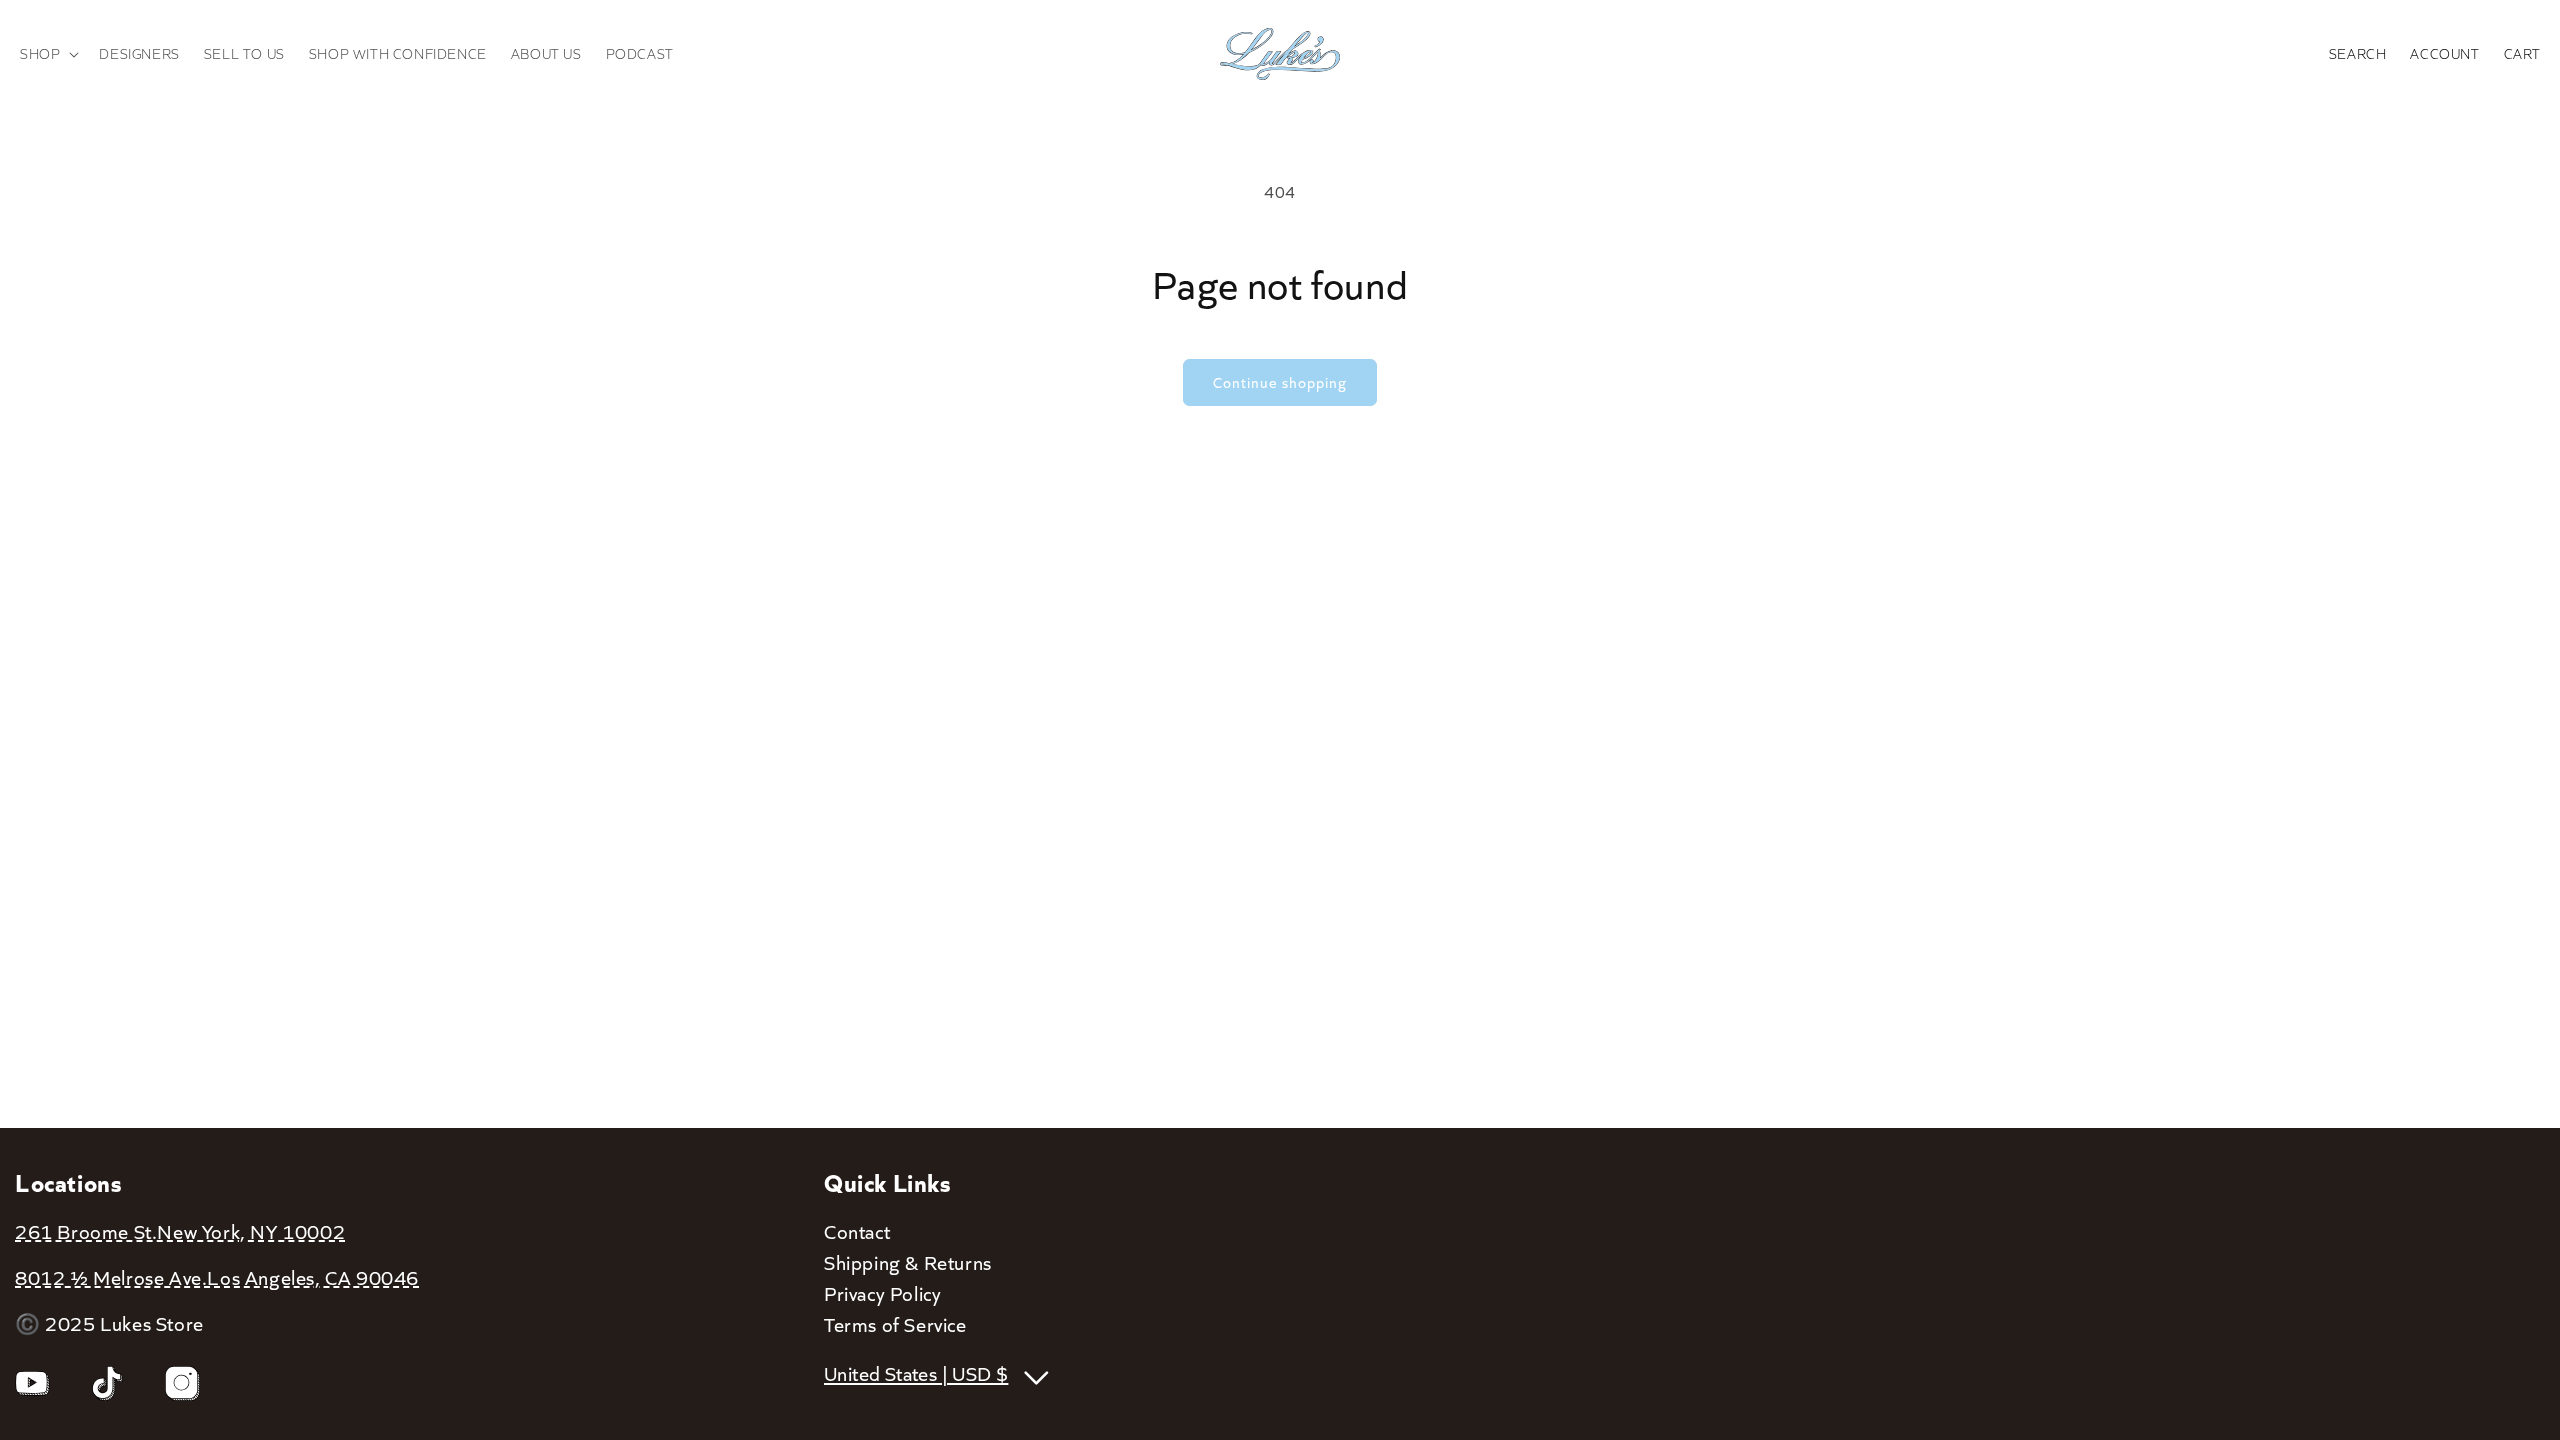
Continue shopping (1280, 382)
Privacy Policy (882, 1293)
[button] (47, 54)
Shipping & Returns (908, 1262)
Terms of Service (895, 1324)
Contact (857, 1231)
